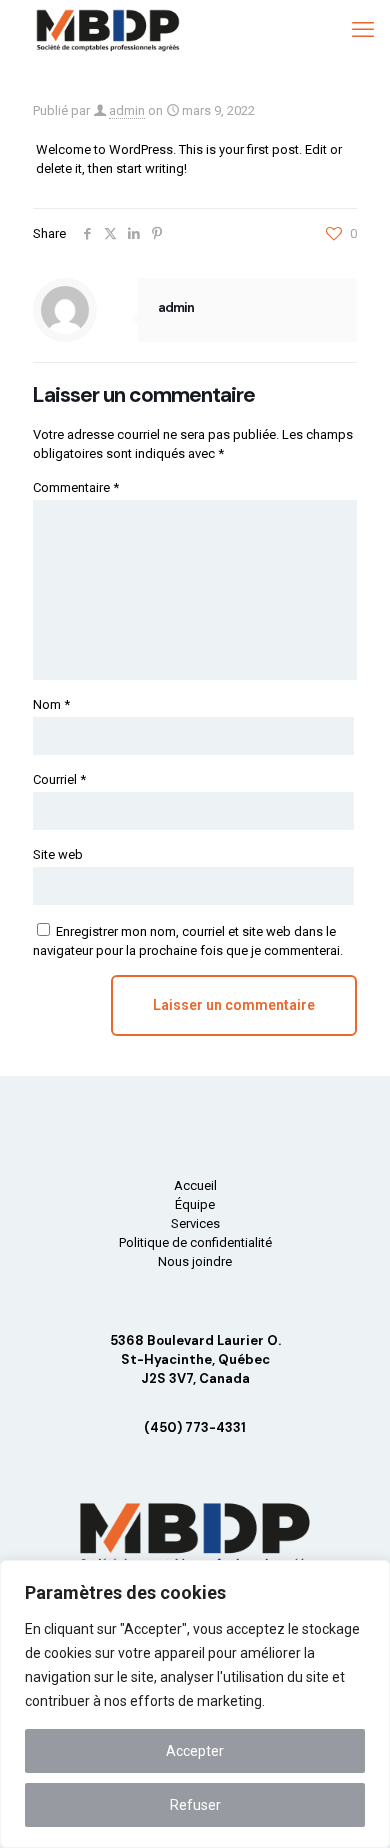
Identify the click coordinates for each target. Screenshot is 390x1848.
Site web (58, 854)
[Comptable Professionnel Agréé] (108, 30)
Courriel (59, 779)
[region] (195, 1704)
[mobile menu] (363, 30)
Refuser (195, 1805)
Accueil (195, 1185)
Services (195, 1223)
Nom (51, 704)
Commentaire (76, 487)
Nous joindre (195, 1261)
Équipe (195, 1204)
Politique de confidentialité (195, 1242)
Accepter (195, 1751)
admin (127, 110)
